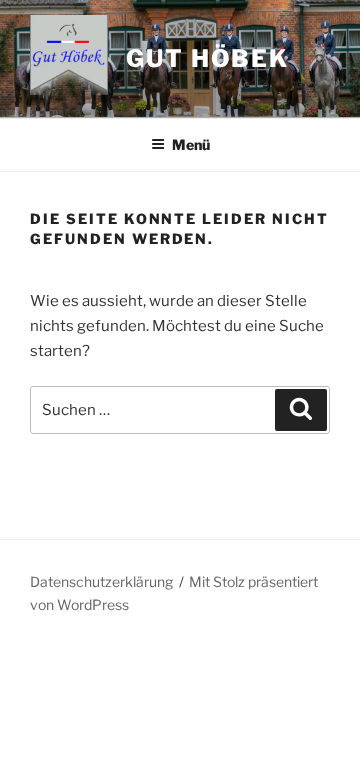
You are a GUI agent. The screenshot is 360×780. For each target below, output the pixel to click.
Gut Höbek (207, 58)
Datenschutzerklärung (101, 581)
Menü (191, 144)
